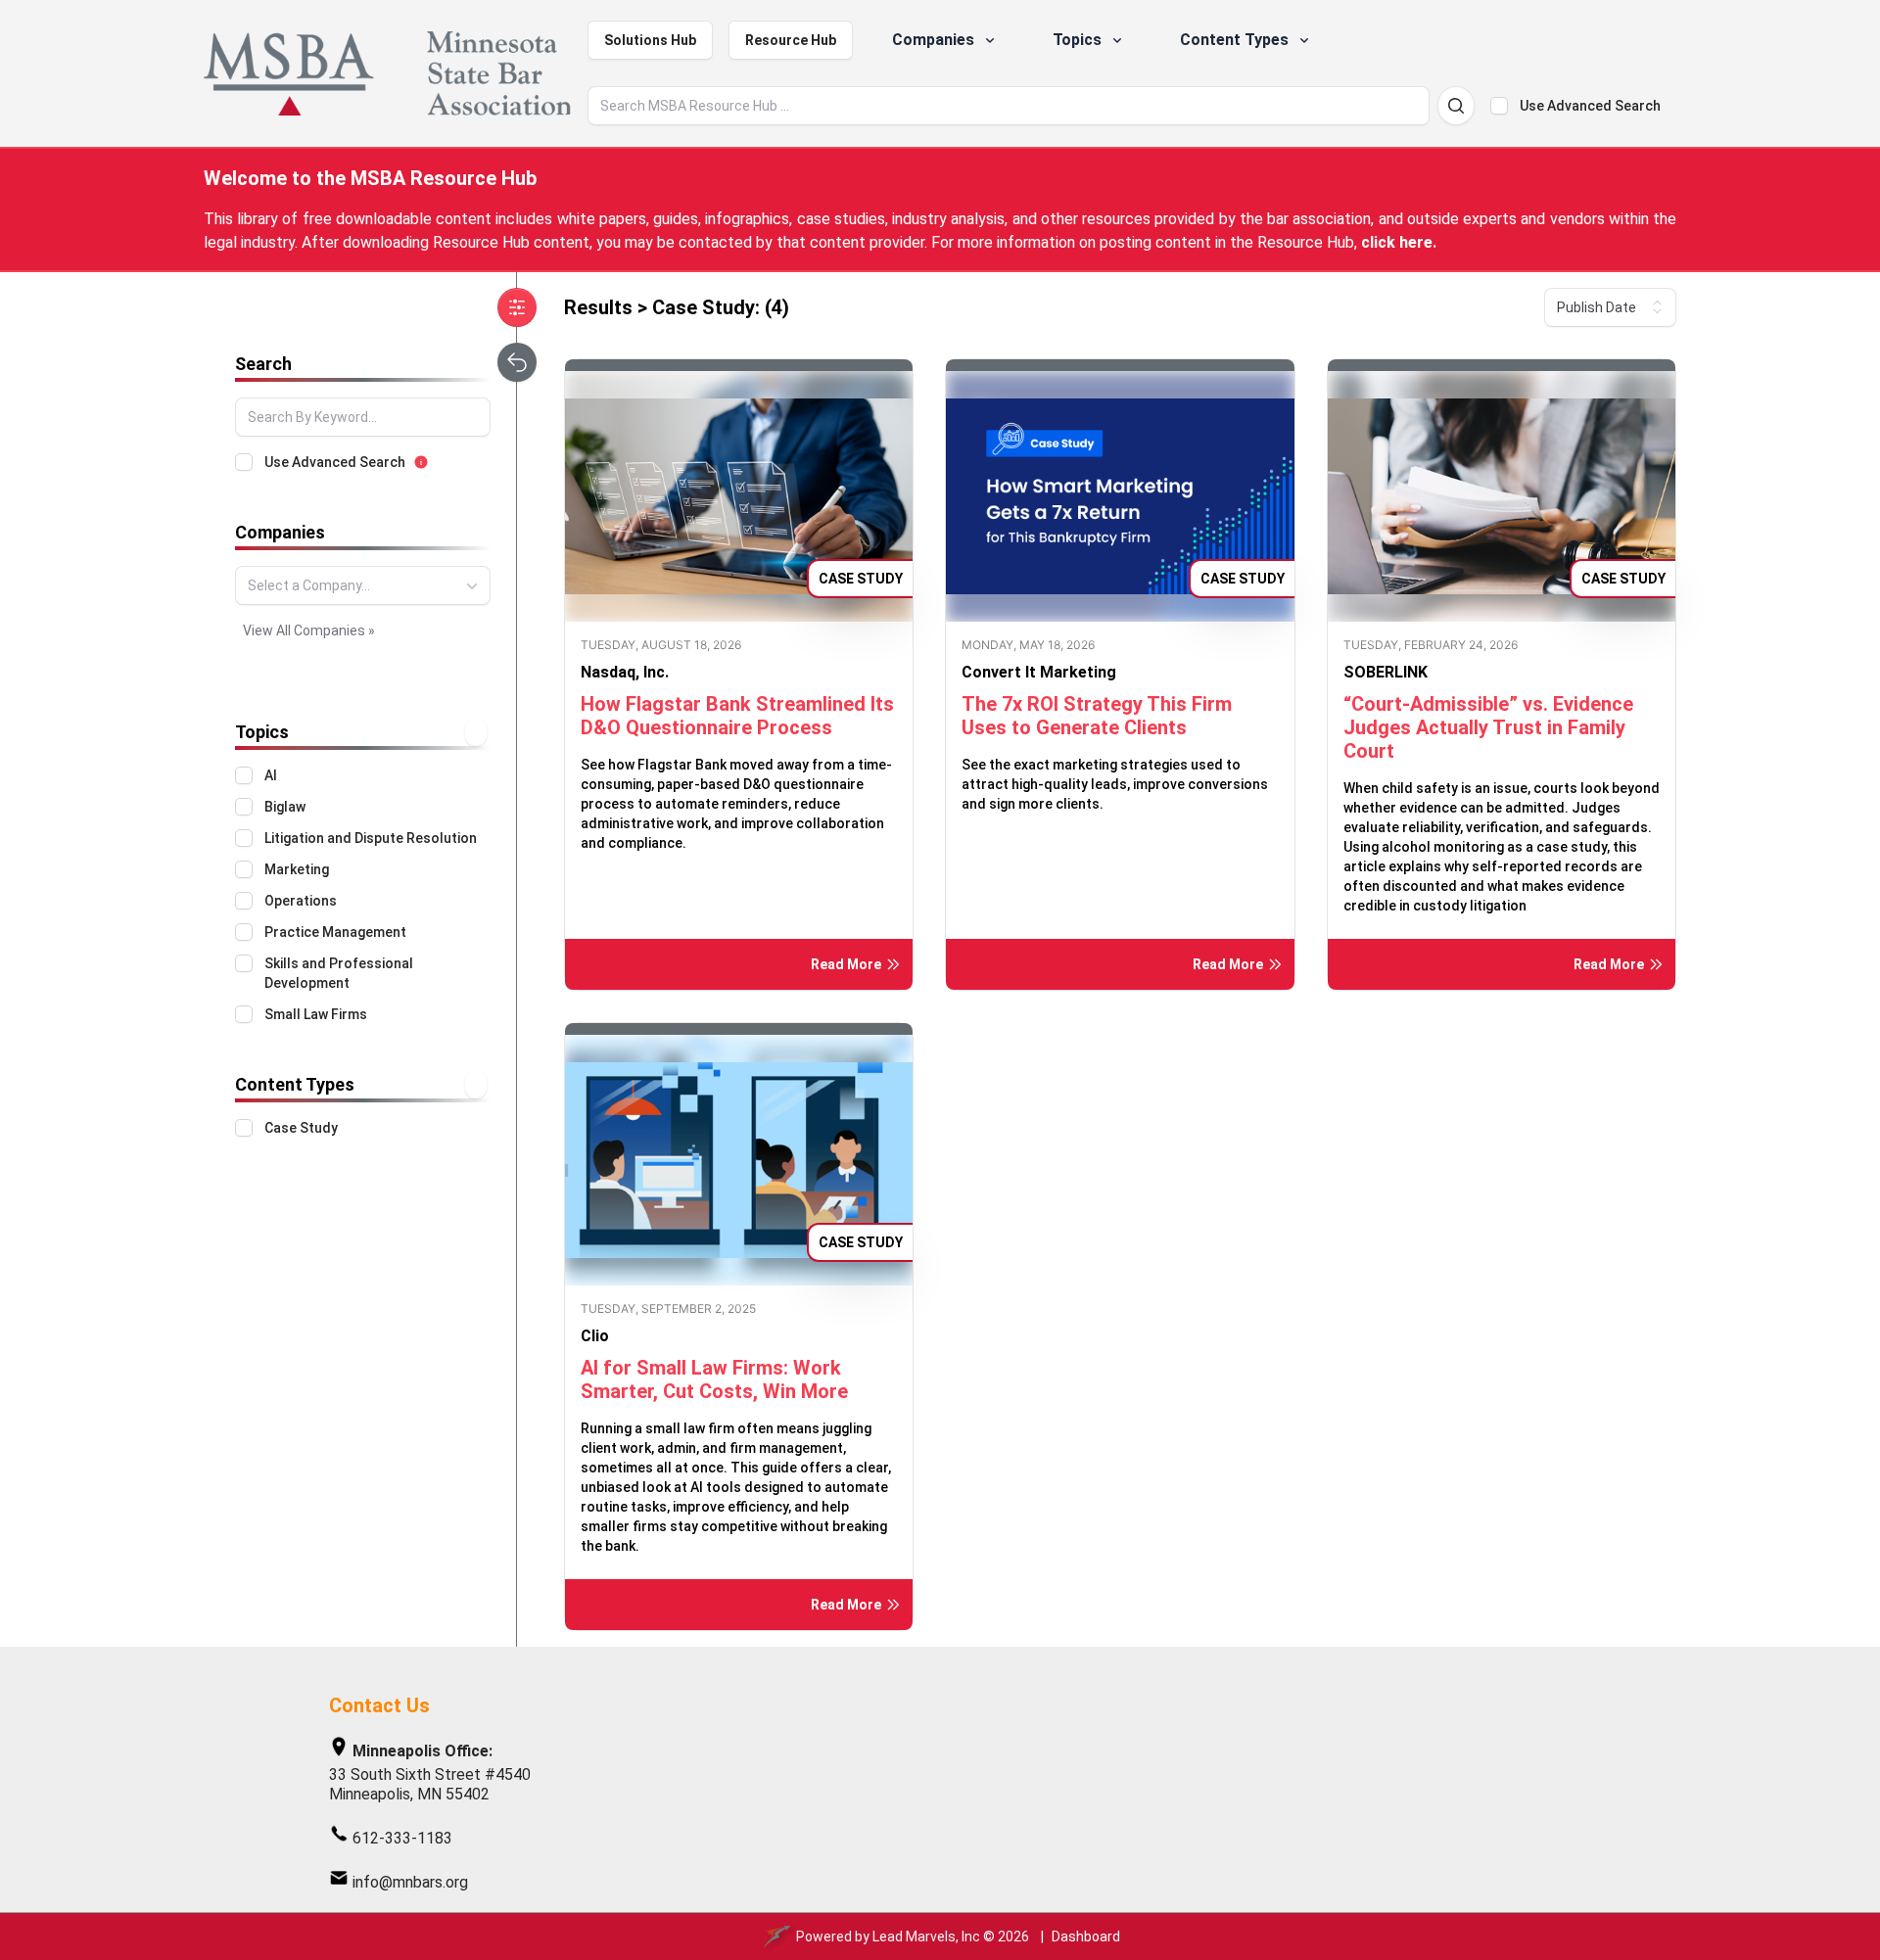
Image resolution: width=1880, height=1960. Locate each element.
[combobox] (363, 585)
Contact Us (379, 1705)
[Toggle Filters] (517, 307)
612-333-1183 (402, 1838)
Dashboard (1086, 1937)
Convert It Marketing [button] (1039, 672)
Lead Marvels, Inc (926, 1937)
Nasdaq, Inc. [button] (625, 672)
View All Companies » (309, 630)
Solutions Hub (650, 40)
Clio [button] (595, 1336)
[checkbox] (1499, 106)
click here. (1399, 242)
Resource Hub (791, 40)
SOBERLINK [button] (1386, 672)
